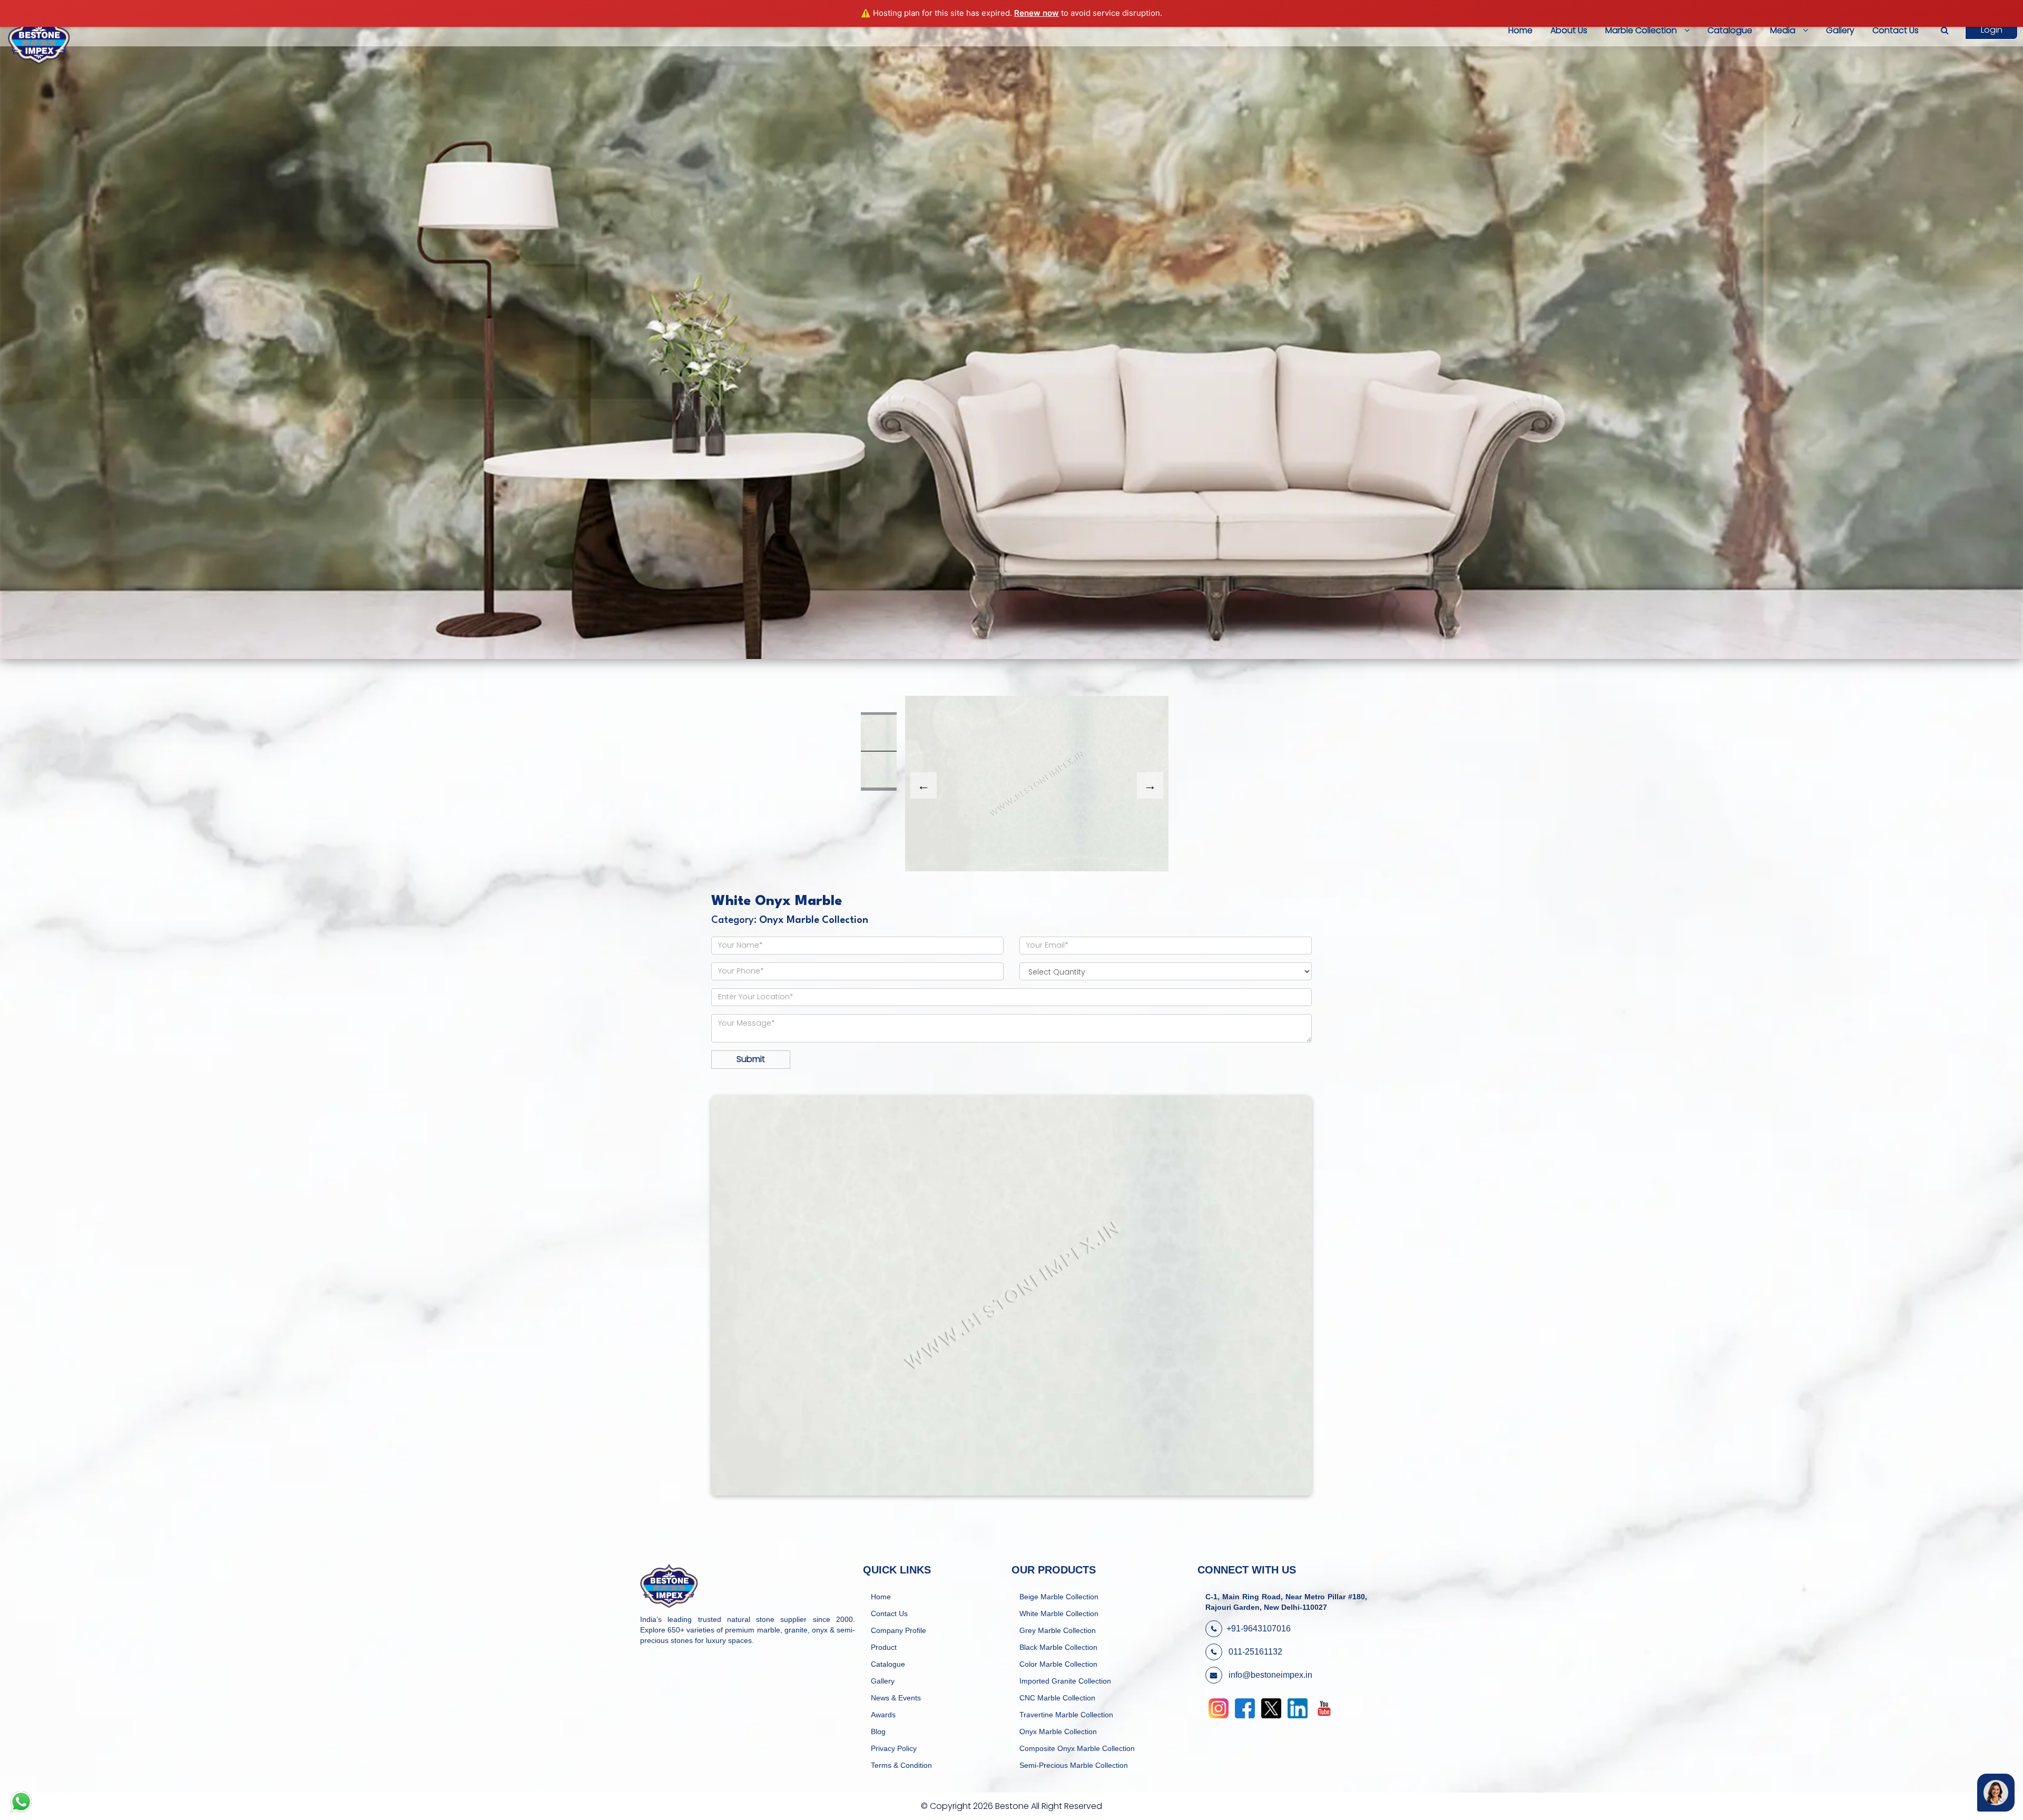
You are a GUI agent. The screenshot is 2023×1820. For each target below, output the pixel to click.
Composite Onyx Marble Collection (1077, 1748)
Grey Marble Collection (1058, 1630)
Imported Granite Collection (1065, 1681)
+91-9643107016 (1259, 1629)
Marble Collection (1642, 30)
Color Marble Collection (1058, 1664)
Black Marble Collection (1058, 1647)
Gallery (1840, 30)
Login (1992, 30)
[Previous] (924, 785)
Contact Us (1896, 30)
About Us (1569, 30)
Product (884, 1647)
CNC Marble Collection (1057, 1698)
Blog (878, 1732)
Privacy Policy (894, 1748)
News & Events (896, 1698)
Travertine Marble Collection (1066, 1715)
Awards (883, 1715)
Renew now (1037, 13)
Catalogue (1730, 30)
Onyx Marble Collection (1058, 1732)
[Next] (1150, 785)
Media (1784, 30)
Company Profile (898, 1630)
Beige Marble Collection (1059, 1597)
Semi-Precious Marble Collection (1074, 1765)
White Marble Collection (1059, 1614)
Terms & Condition (901, 1765)
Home (1520, 30)
